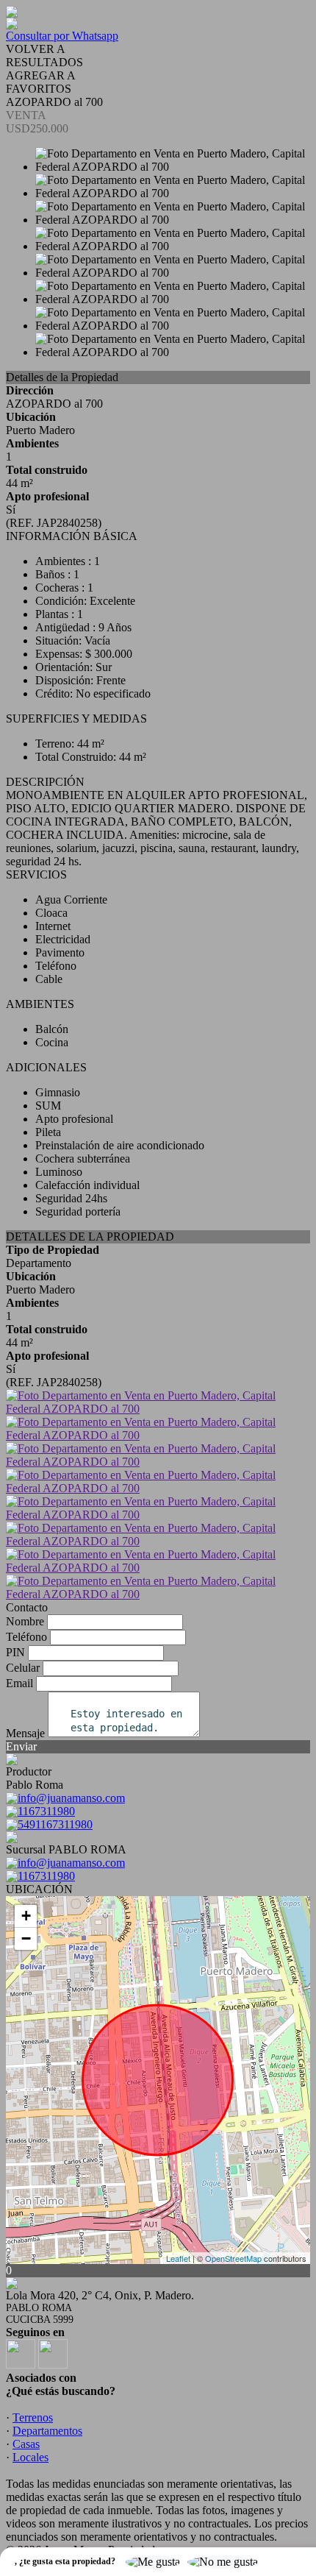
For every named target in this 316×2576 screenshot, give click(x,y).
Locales (30, 2457)
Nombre (25, 1621)
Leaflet (178, 2258)
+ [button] (26, 1916)
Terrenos (33, 2417)
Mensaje (25, 1733)
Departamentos (47, 2431)
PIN (15, 1652)
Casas (26, 2444)
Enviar (21, 1746)
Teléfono (26, 1637)
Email (19, 1683)
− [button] (26, 1938)
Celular (23, 1668)
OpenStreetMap (233, 2258)
